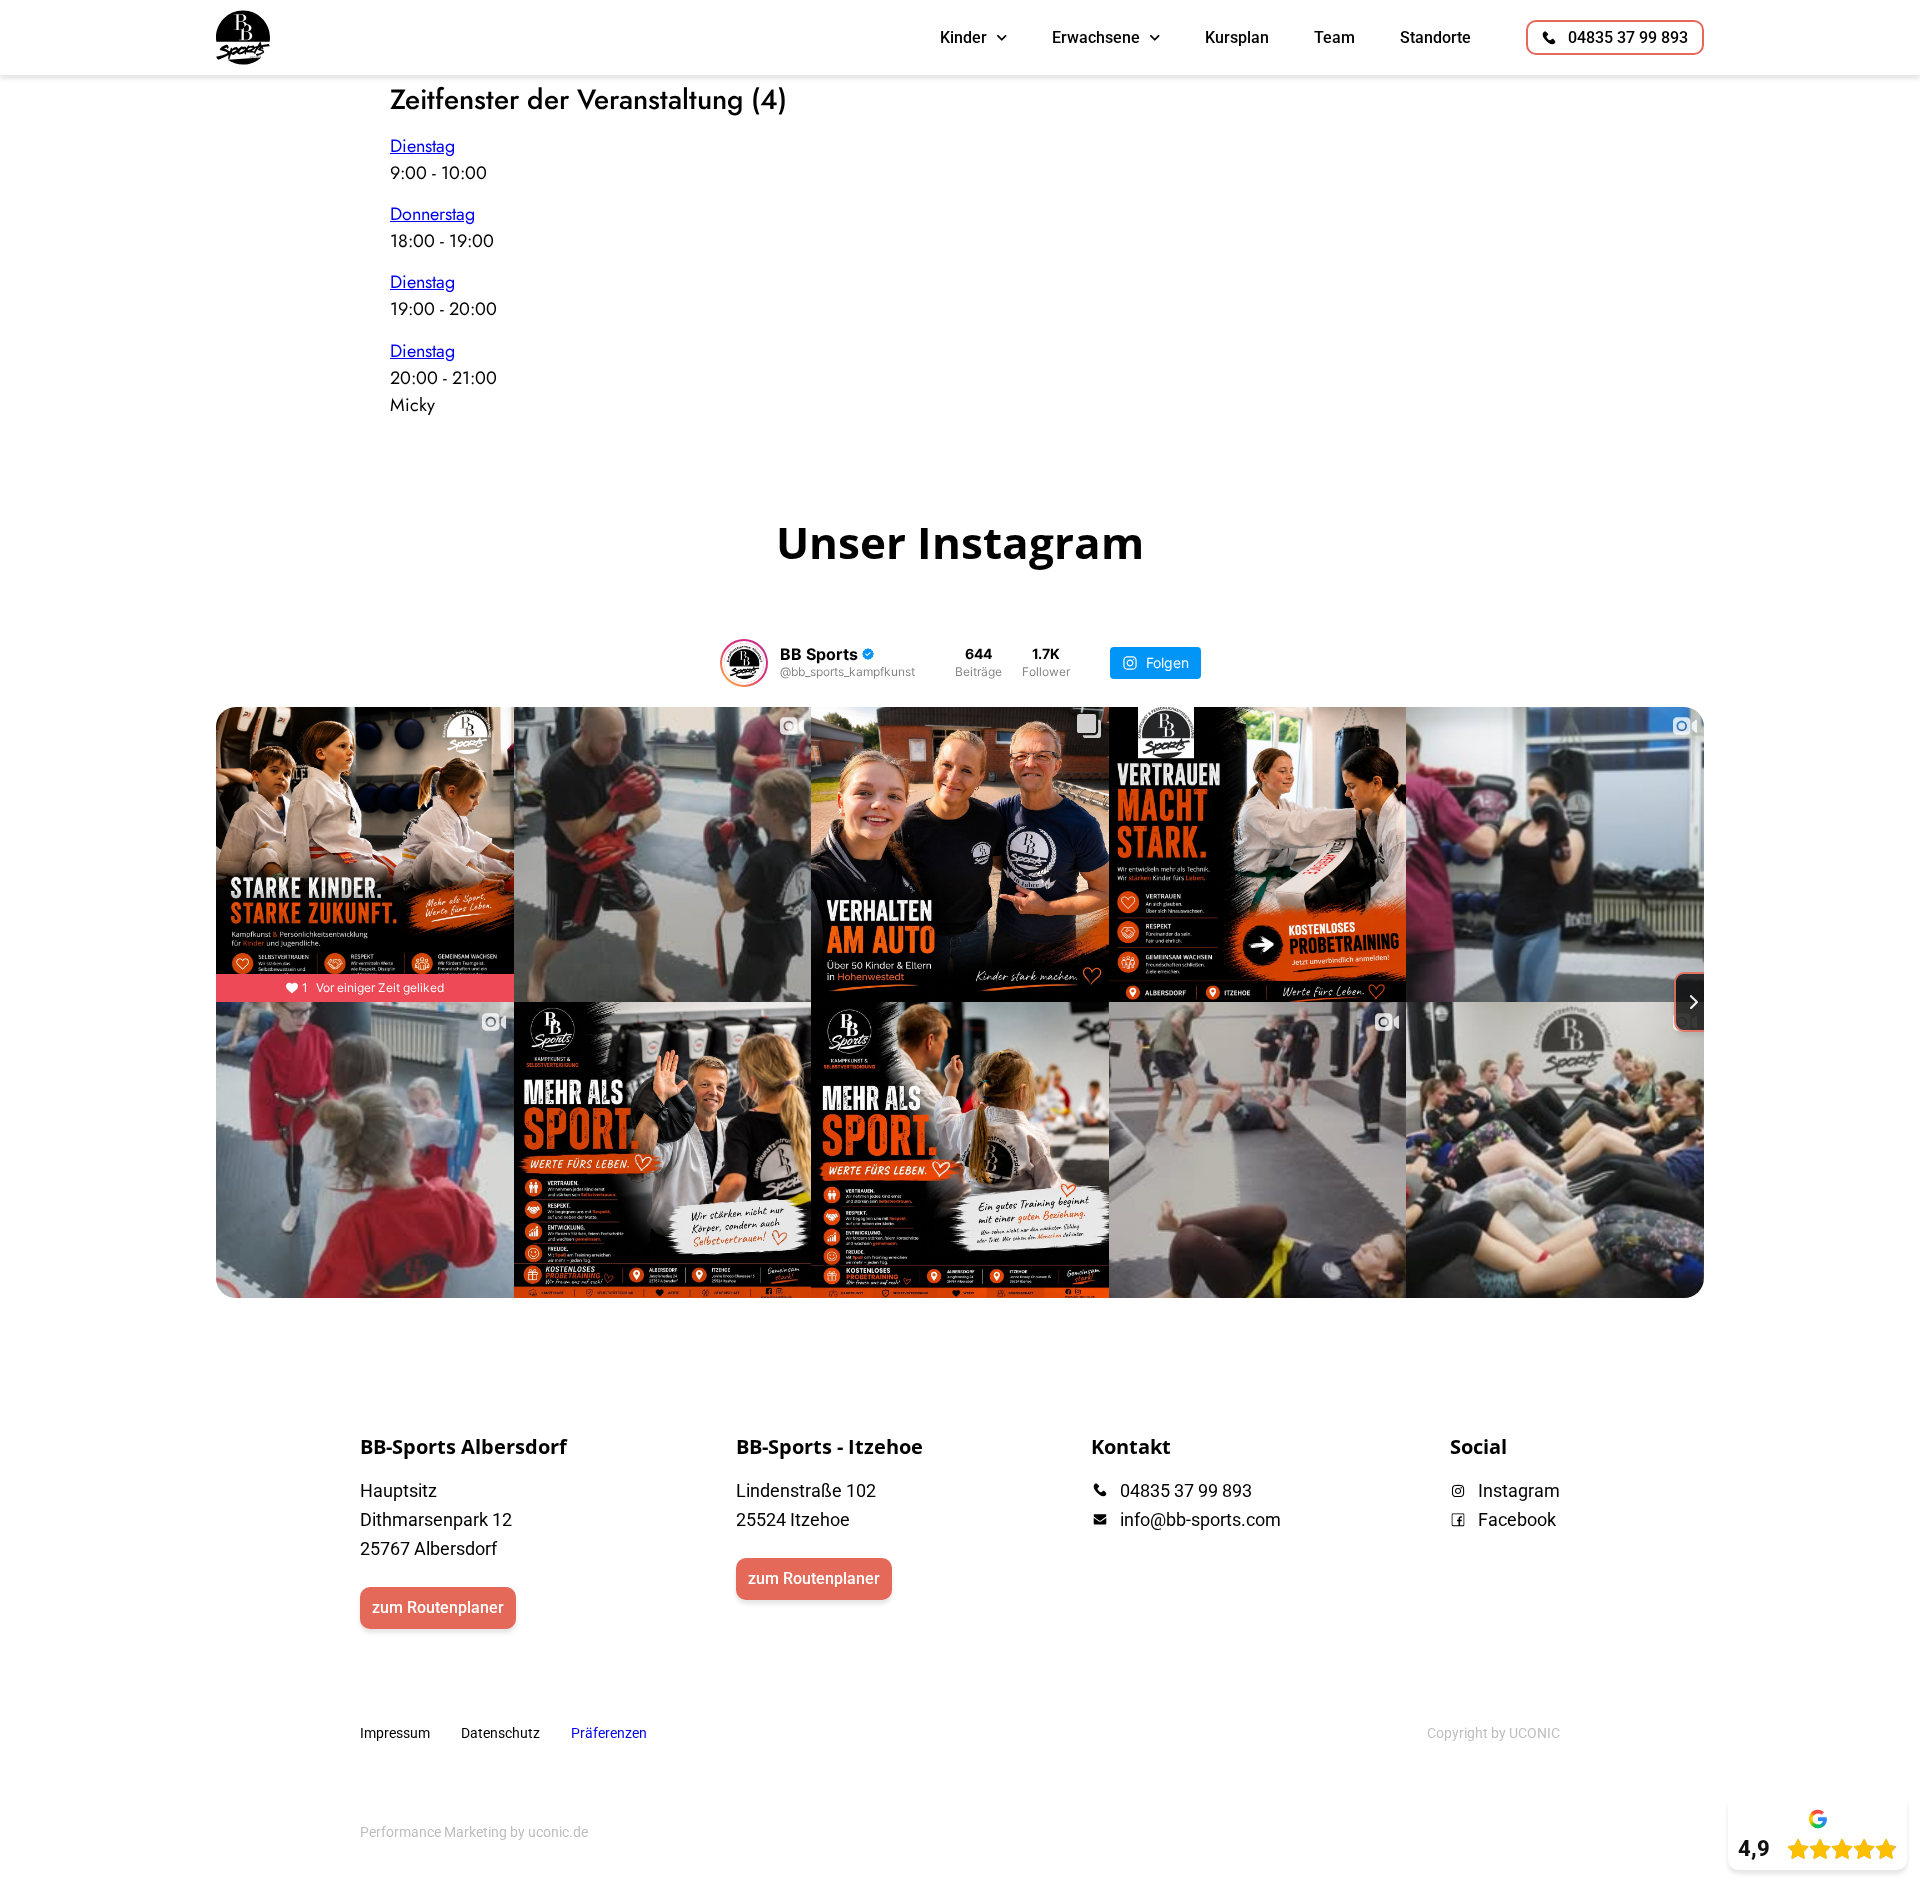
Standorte (1435, 37)
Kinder (963, 37)
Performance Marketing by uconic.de (474, 1832)
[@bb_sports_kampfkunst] (744, 663)
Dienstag (422, 146)
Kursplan (1237, 37)
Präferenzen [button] (609, 1733)
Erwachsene (1096, 37)
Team (1334, 37)
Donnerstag (432, 214)
